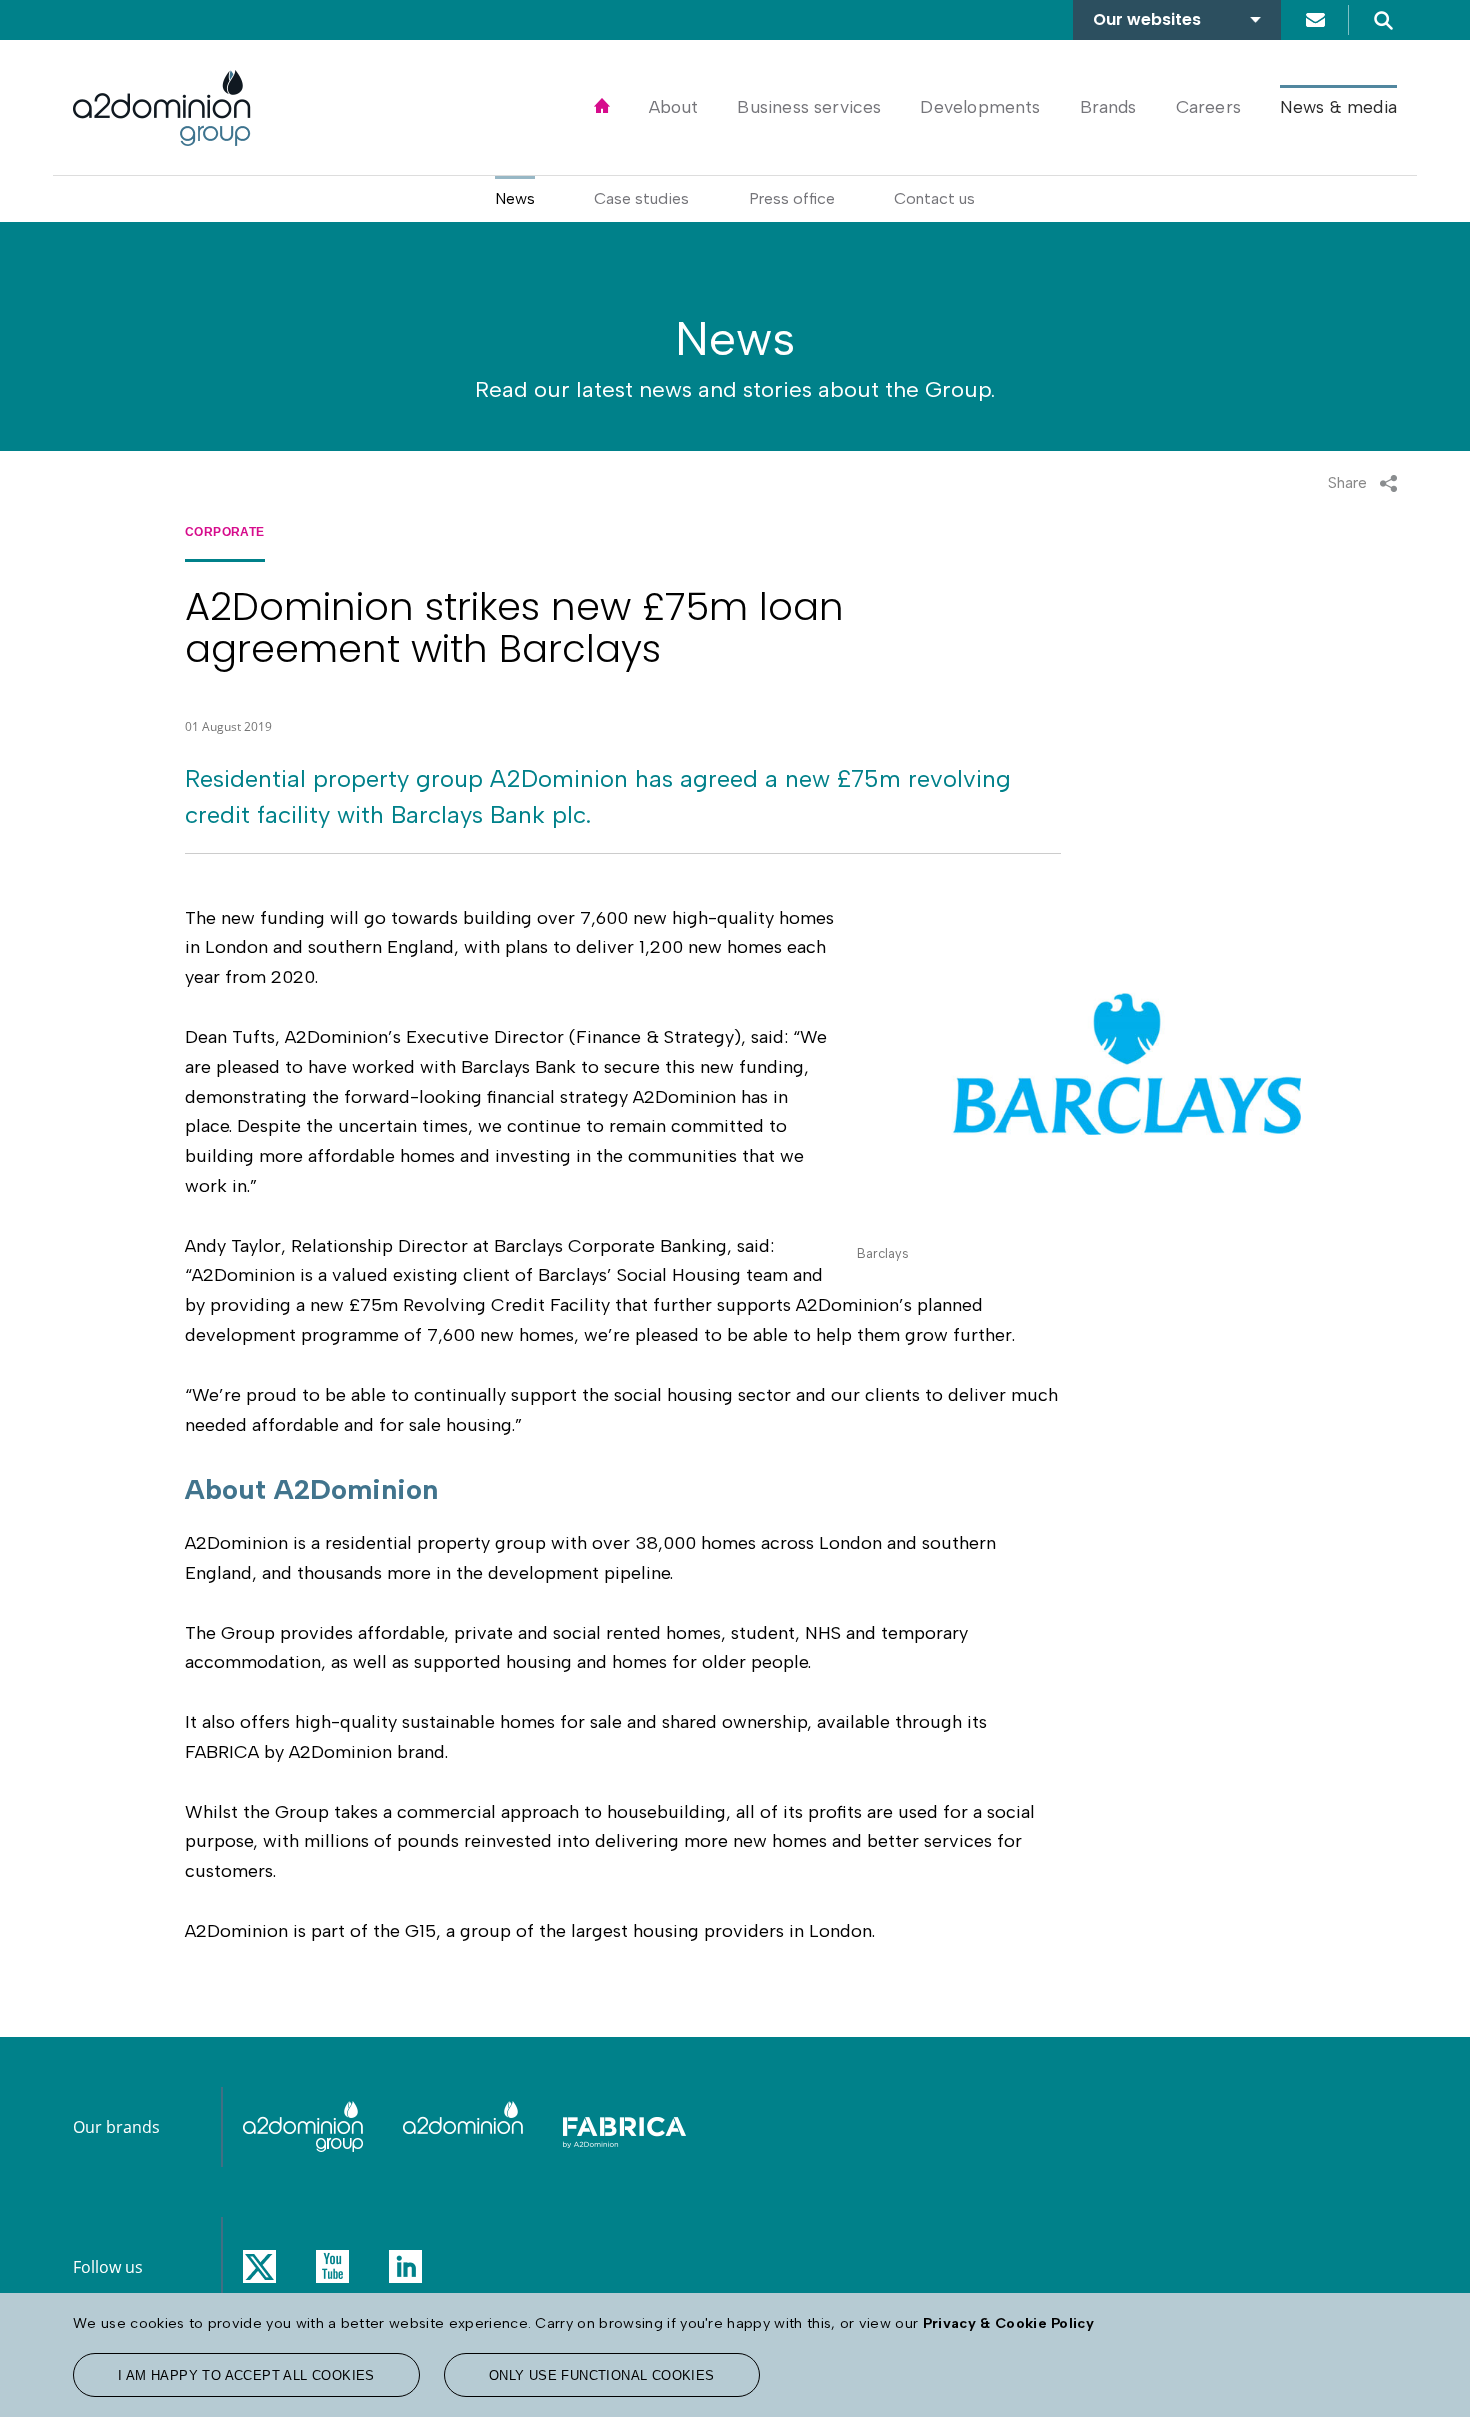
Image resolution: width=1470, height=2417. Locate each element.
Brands (1108, 106)
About (674, 106)
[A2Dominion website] (463, 2126)
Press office (792, 198)
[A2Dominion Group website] (303, 2126)
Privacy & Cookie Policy (1008, 2323)
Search (1383, 20)
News (515, 198)
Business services (809, 106)
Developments (980, 106)
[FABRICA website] (624, 2126)
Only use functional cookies (602, 2375)
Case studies (641, 198)
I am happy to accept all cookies (246, 2375)
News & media (1338, 106)
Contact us (1315, 20)
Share (1347, 482)
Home (602, 106)
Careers (1208, 106)
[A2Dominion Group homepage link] (162, 108)
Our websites (1147, 19)
